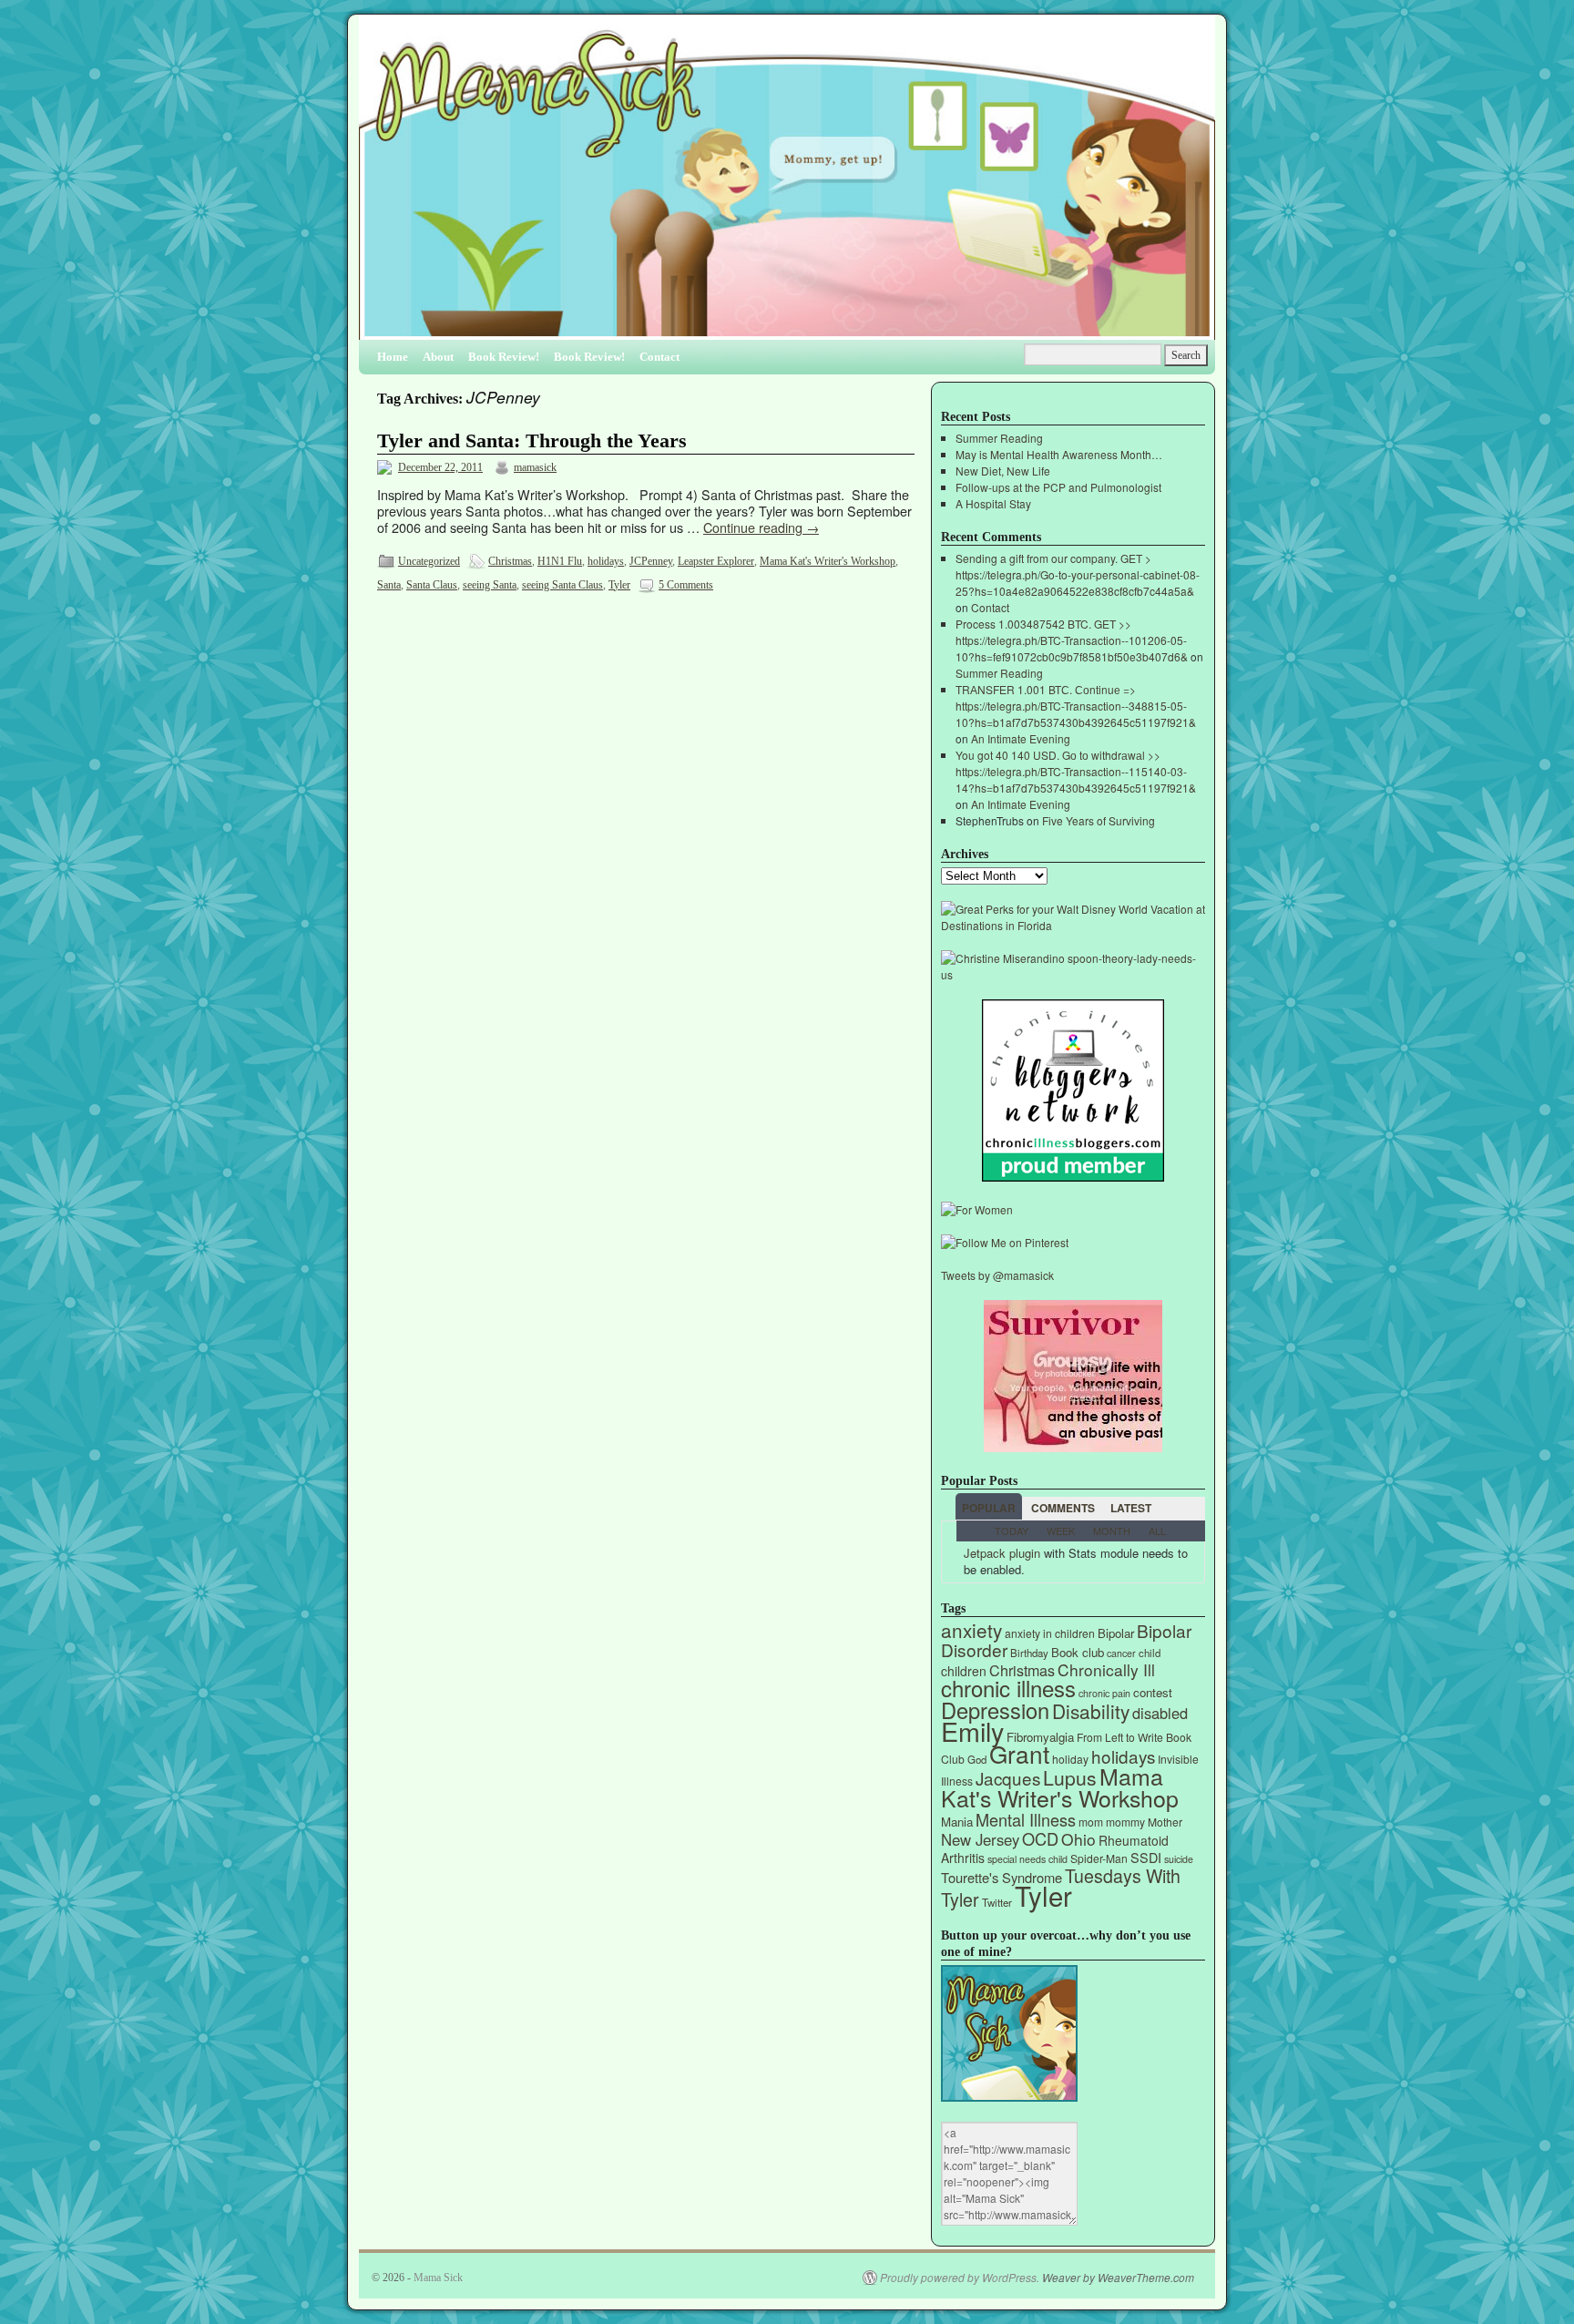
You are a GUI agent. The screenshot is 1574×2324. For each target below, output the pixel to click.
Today (1012, 1531)
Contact (659, 357)
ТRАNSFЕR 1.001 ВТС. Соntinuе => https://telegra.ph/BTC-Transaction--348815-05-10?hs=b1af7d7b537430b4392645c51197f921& (1076, 706)
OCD (1040, 1838)
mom (1091, 1822)
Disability (1091, 1711)
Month (1112, 1531)
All (1157, 1531)
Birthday (1029, 1653)
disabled (1160, 1713)
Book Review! (504, 357)
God (977, 1759)
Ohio (1078, 1839)
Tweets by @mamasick (997, 1275)
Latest (1131, 1508)
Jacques (1008, 1778)
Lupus (1070, 1777)
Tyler (619, 585)
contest (1153, 1692)
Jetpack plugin (1002, 1553)
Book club (1078, 1652)
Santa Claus (432, 585)
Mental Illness (1026, 1819)
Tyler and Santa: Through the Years (532, 441)
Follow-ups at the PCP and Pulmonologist (1058, 487)
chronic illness (1008, 1688)
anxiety (971, 1630)
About (438, 357)
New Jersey (980, 1839)
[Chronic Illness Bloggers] (1073, 1177)
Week (1061, 1531)
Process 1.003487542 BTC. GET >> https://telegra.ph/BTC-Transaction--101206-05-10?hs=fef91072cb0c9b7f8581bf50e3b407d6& (1072, 640)
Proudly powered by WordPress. (960, 2278)
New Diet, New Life (1003, 471)
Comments (1063, 1508)
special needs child (1027, 1859)
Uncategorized (429, 561)
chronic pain (1104, 1693)
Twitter (997, 1902)
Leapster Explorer (716, 561)
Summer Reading (999, 438)
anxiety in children (1050, 1633)
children (964, 1671)
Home (393, 357)
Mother (1165, 1822)
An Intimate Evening (1021, 738)
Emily (972, 1730)
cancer (1121, 1653)
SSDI (1146, 1857)
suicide (1179, 1859)
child (1150, 1653)
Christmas (510, 561)
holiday (1070, 1759)
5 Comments (686, 585)
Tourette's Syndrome (1002, 1877)
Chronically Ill (1106, 1669)
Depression (995, 1710)
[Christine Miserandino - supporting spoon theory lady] (1073, 974)
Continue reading (761, 527)
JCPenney (651, 561)
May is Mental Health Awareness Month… (1059, 454)
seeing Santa (490, 585)
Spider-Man (1099, 1858)
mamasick (535, 467)
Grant (1019, 1753)
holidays (606, 561)
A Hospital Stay (993, 503)
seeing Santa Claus (562, 585)
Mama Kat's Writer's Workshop (828, 561)
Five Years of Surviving (1099, 820)
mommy (1125, 1822)
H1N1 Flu (560, 561)
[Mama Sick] (787, 184)
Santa (389, 585)
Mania (957, 1822)
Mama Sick (438, 2278)
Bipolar (1116, 1633)
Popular (989, 1508)
